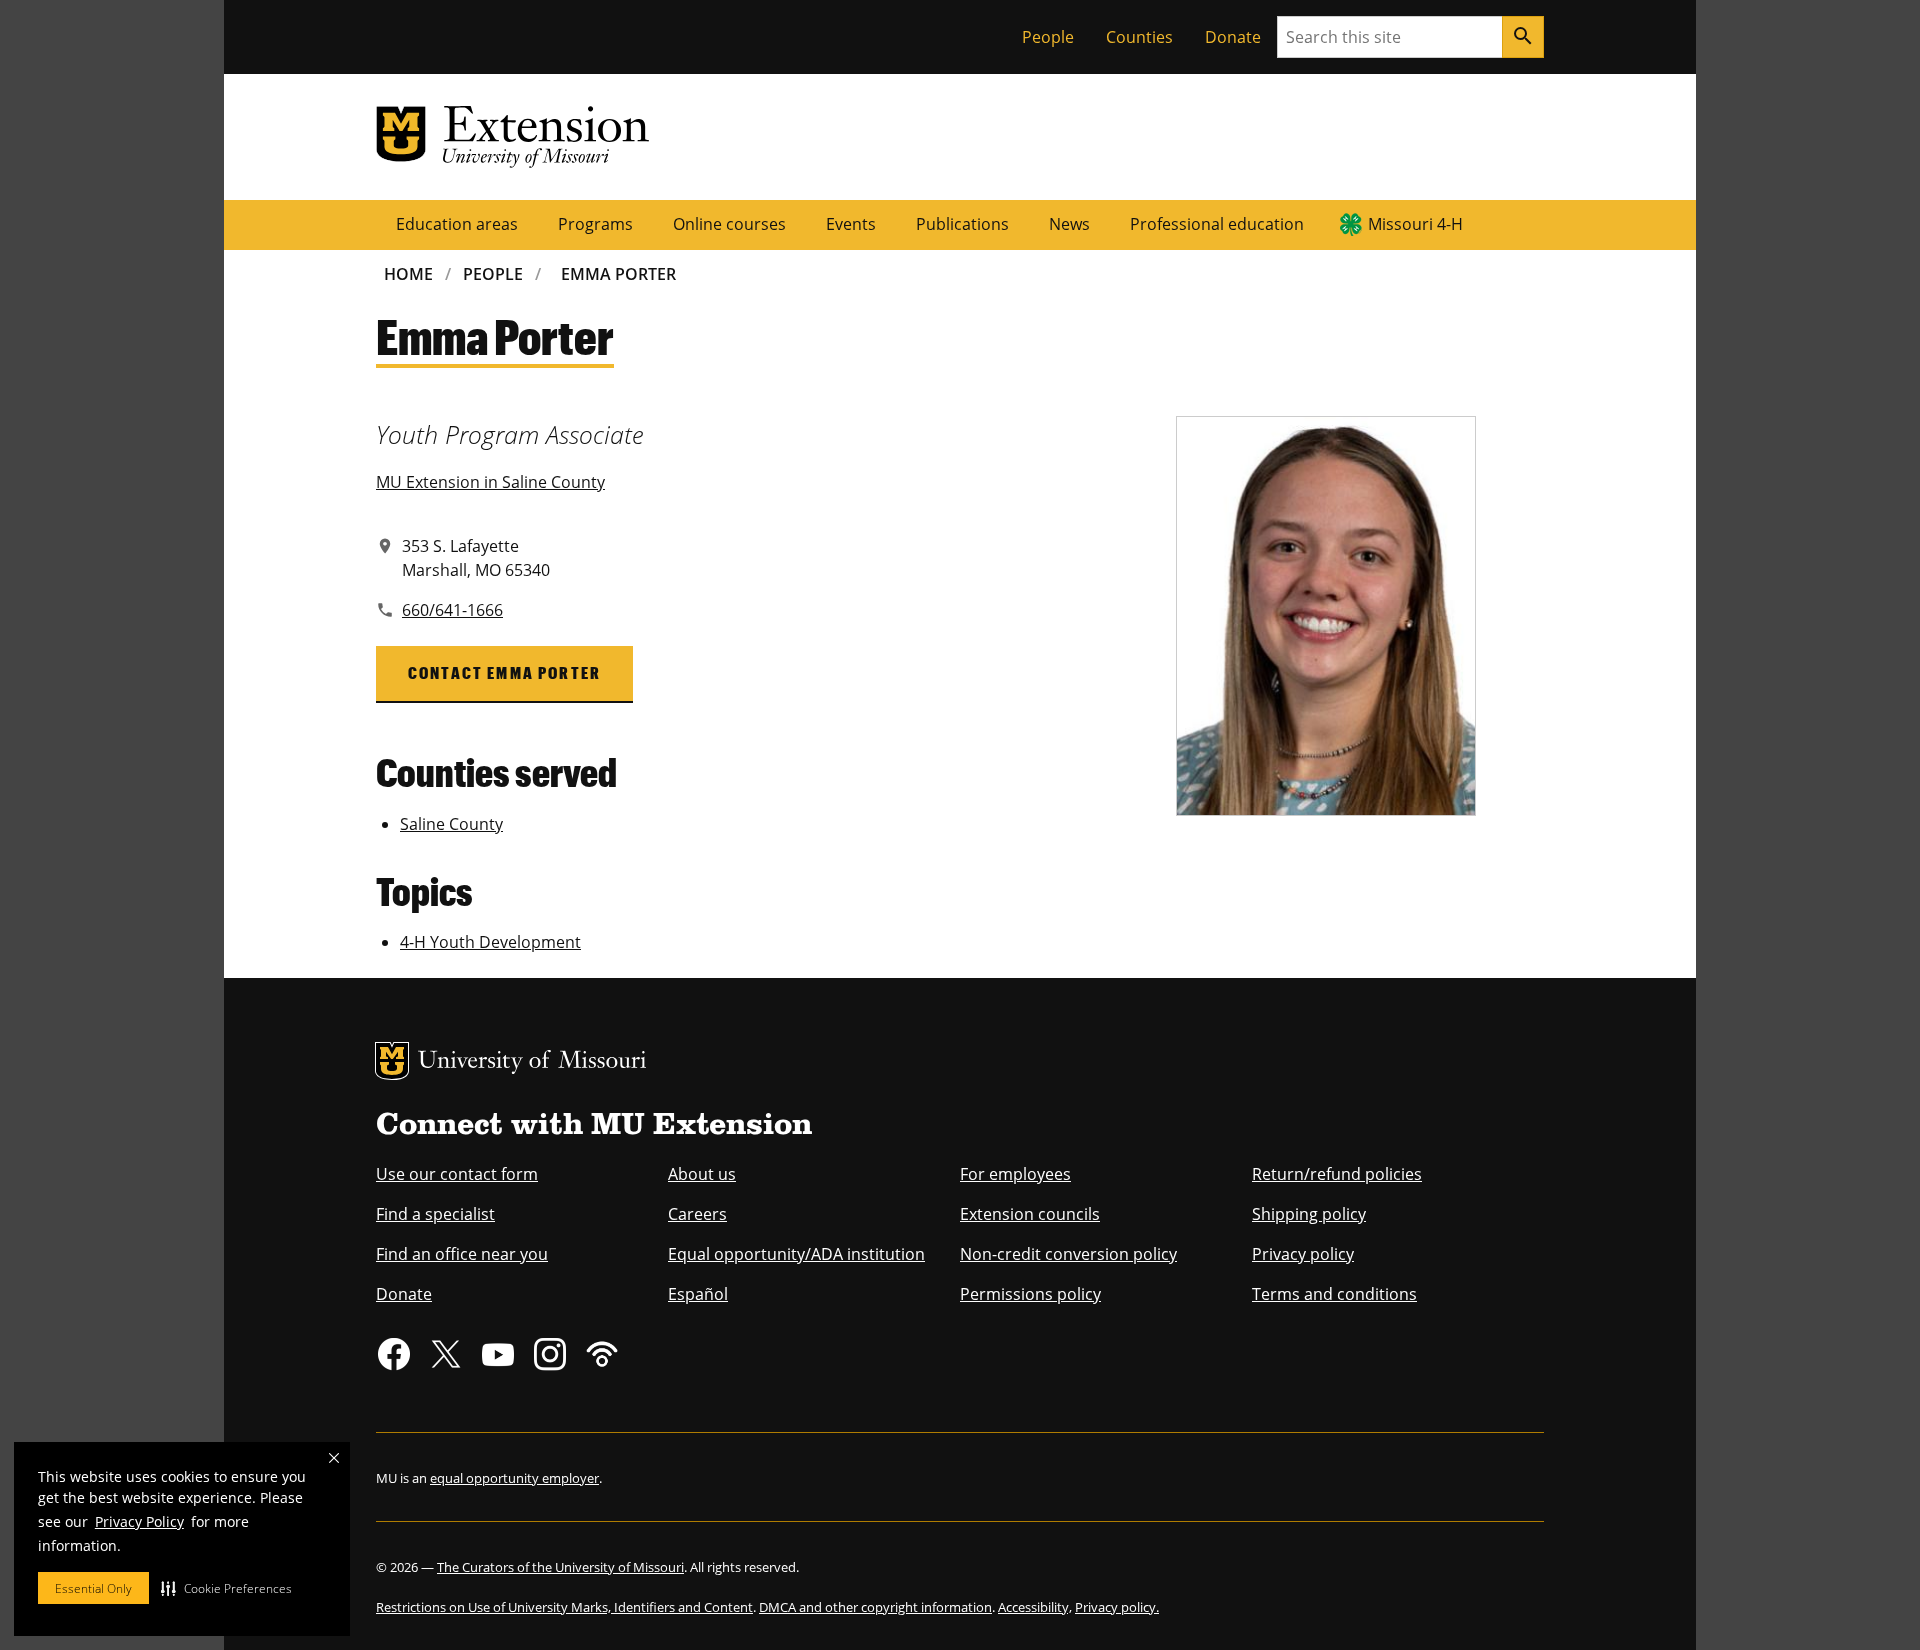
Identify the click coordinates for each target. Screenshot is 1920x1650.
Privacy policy (1303, 1254)
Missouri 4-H (1415, 224)
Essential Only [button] (93, 1588)
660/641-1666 (452, 610)
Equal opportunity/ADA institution (796, 1254)
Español (698, 1294)
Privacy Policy (139, 1521)
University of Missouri (532, 1062)
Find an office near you (462, 1254)
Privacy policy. (1117, 1607)
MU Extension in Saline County (490, 482)
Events (851, 224)
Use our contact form (457, 1174)
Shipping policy (1309, 1214)
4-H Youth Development (490, 942)
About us (702, 1174)
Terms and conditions (1334, 1294)
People (1048, 37)
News (1069, 224)
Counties (1139, 37)
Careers (697, 1214)
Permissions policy (1030, 1294)
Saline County (451, 824)
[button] (226, 1588)
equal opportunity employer (514, 1478)
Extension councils (1030, 1214)
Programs (595, 224)
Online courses (729, 224)
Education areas (457, 224)
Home (408, 274)
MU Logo (392, 1061)
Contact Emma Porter (504, 672)
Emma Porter (618, 274)
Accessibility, (1035, 1607)
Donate (1233, 37)
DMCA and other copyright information (875, 1607)
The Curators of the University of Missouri (560, 1567)
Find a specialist (435, 1214)
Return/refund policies (1337, 1174)
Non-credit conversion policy (1068, 1254)
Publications (962, 224)
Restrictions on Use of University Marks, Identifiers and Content (564, 1607)
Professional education (1217, 224)
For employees (1015, 1174)
